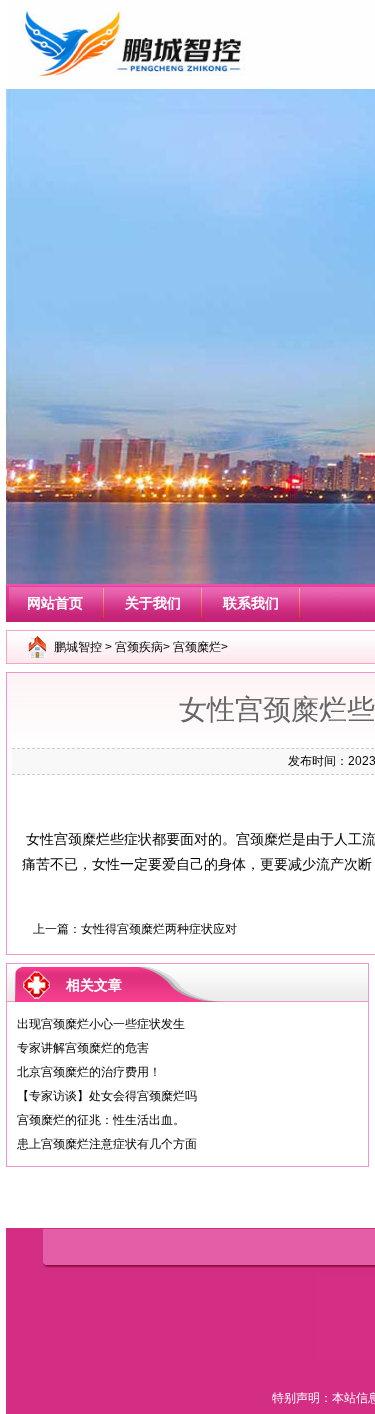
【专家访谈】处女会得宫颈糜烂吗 (107, 1096)
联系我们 (251, 603)
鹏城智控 (78, 647)
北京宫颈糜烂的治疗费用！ (89, 1072)
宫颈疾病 (139, 647)
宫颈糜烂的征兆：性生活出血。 (101, 1120)
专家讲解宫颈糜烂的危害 (83, 1048)
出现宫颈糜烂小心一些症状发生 (101, 1024)
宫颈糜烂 (197, 647)
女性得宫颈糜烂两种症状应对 (159, 929)
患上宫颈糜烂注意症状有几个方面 (107, 1144)
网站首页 (55, 603)
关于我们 (153, 603)
